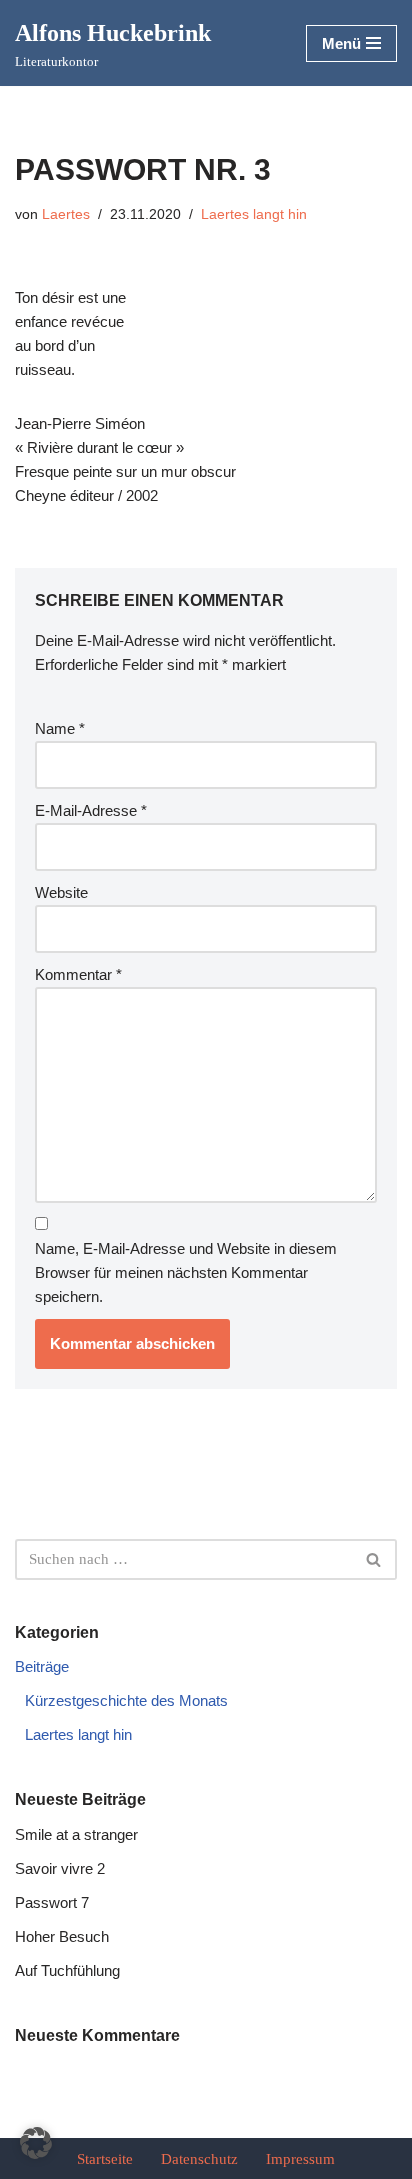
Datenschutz (199, 2159)
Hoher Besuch (62, 1936)
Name (60, 728)
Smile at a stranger (76, 1834)
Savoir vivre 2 (60, 1868)
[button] (36, 2143)
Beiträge (42, 1666)
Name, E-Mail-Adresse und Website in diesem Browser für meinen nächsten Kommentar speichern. (186, 1272)
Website (61, 892)
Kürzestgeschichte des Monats (126, 1700)
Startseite (105, 2159)
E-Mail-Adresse (91, 810)
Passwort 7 (52, 1902)
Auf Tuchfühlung (67, 1970)
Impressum (300, 2159)
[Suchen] (374, 1559)
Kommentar (78, 974)
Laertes (66, 214)
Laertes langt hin (254, 214)
